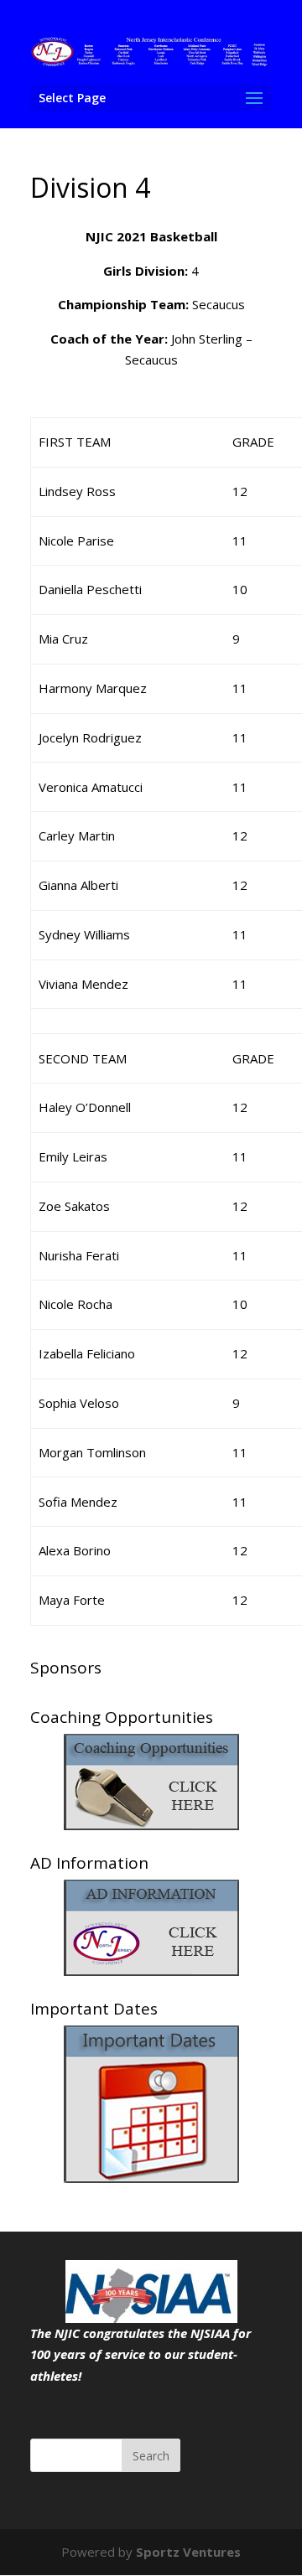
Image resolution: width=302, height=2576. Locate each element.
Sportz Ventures (188, 2552)
